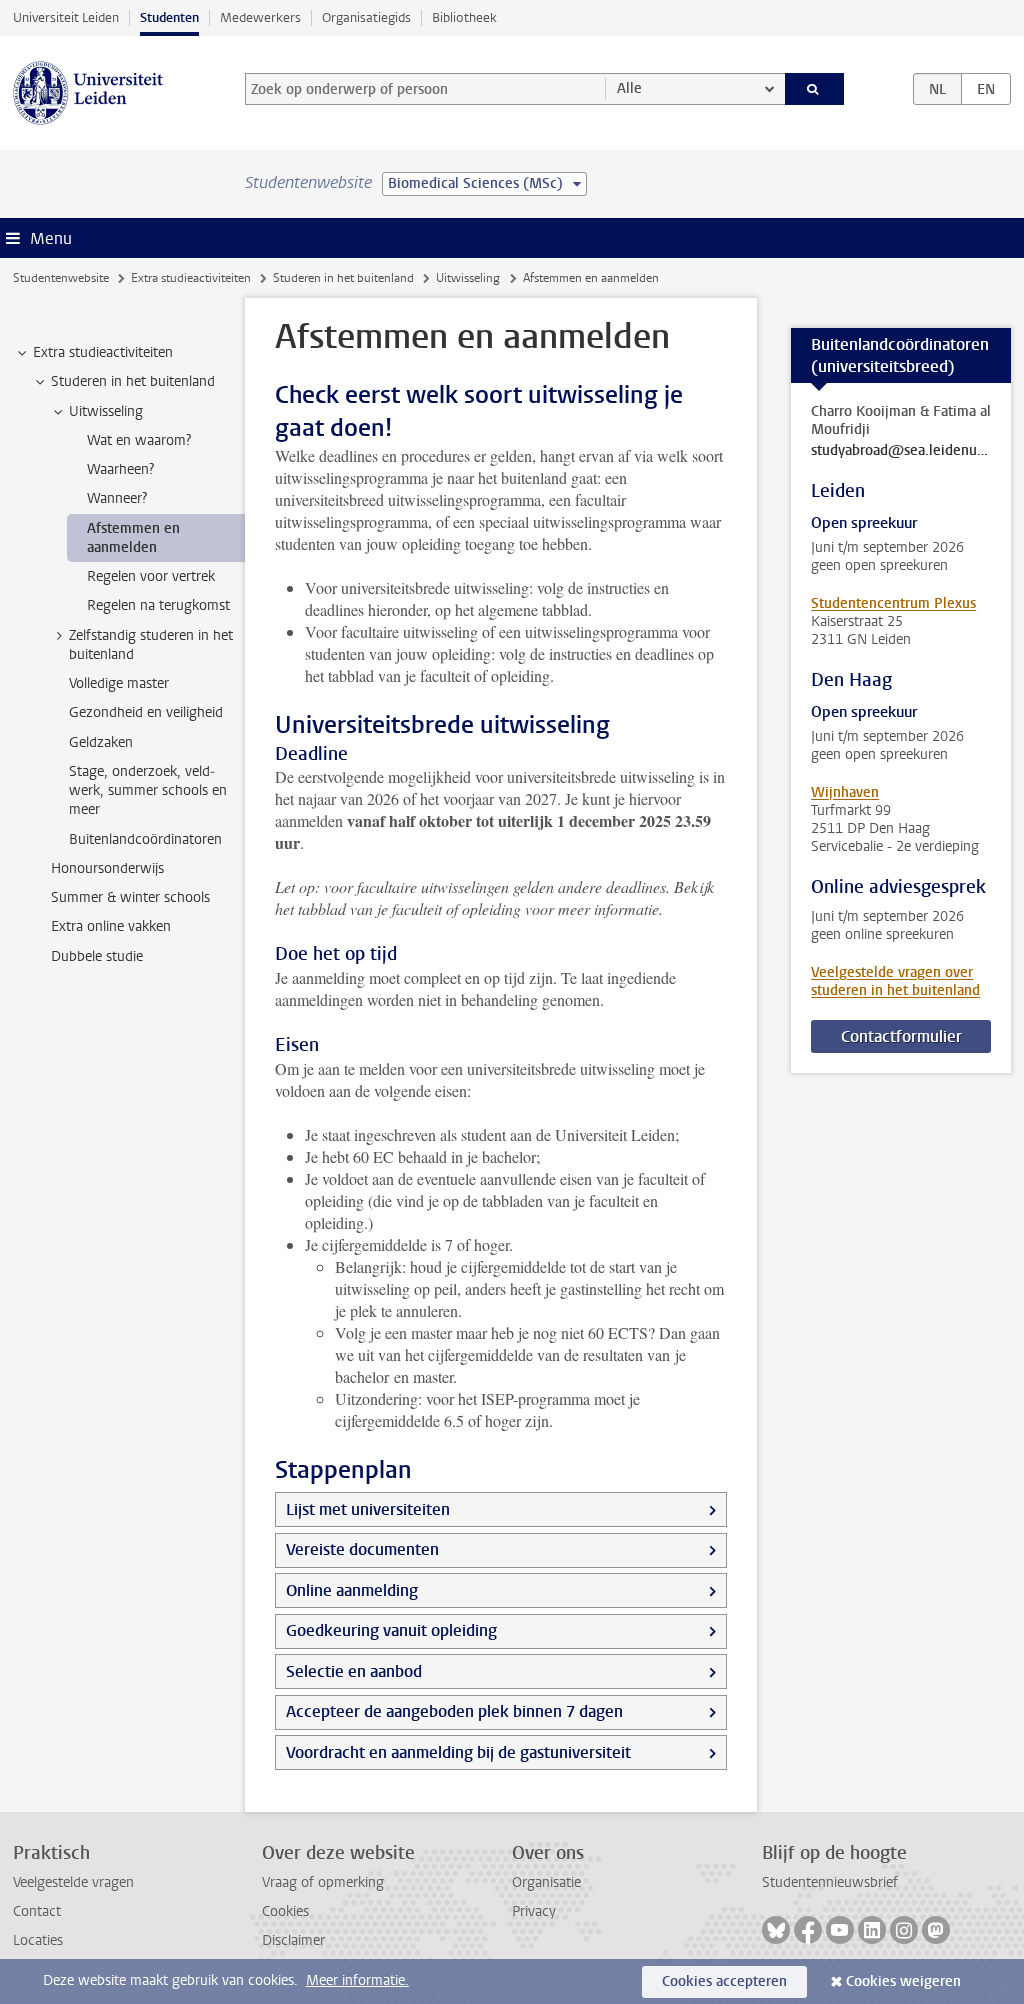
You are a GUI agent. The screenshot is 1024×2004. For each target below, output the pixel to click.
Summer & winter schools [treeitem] (130, 897)
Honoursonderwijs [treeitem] (107, 868)
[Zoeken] (815, 89)
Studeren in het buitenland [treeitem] (133, 381)
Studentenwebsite (61, 278)
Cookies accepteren (724, 1981)
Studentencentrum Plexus (893, 603)
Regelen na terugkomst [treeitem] (158, 605)
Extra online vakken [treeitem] (111, 926)
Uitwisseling (468, 278)
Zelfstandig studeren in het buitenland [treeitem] (151, 645)
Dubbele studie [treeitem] (97, 956)
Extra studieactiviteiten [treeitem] (103, 352)
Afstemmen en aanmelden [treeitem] (133, 538)
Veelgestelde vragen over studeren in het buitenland (895, 981)
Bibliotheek (464, 17)
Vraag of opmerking (323, 1882)
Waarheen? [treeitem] (120, 469)
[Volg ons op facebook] (808, 1930)
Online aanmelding (352, 1590)
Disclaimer (293, 1940)
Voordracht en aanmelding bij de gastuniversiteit (458, 1752)
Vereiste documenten (362, 1549)
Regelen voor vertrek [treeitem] (151, 576)
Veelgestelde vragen (73, 1882)
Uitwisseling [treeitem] (106, 411)
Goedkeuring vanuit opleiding (391, 1630)
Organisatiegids (366, 17)
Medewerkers (260, 17)
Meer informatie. (357, 1980)
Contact (37, 1911)
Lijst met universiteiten (368, 1509)
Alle (629, 88)
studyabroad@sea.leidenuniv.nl (901, 451)
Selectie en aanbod (354, 1671)
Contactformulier (901, 1036)
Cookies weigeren (903, 1981)
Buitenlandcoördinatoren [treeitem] (145, 839)
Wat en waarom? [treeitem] (139, 440)
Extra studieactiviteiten (191, 278)
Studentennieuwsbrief (830, 1882)
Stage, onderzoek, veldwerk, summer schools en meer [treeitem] (148, 791)
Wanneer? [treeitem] (117, 498)
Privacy (534, 1911)
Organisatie (546, 1882)
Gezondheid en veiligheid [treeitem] (146, 712)
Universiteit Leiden (66, 17)
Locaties (38, 1940)
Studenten (169, 17)
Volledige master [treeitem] (119, 683)
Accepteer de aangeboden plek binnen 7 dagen (454, 1711)
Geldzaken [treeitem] (101, 742)
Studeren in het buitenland (343, 278)
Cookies (285, 1911)
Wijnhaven (845, 792)
